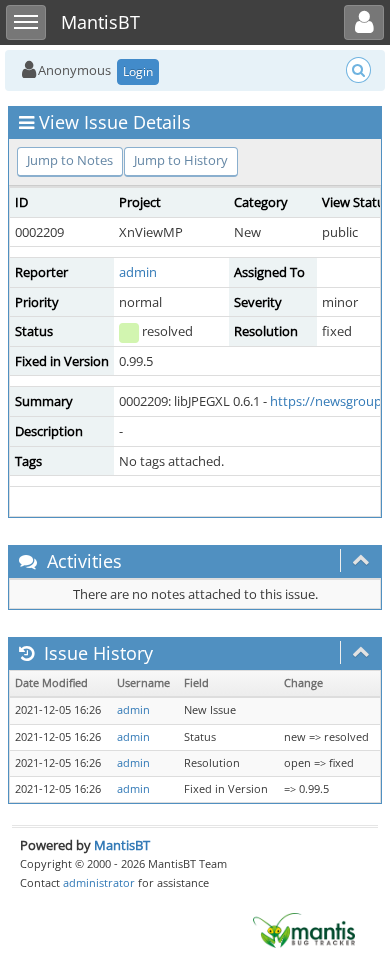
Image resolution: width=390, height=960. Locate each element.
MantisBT (122, 845)
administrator (99, 882)
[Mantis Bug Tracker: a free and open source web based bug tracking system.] (304, 929)
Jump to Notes (70, 160)
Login (138, 71)
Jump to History (181, 160)
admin (138, 272)
